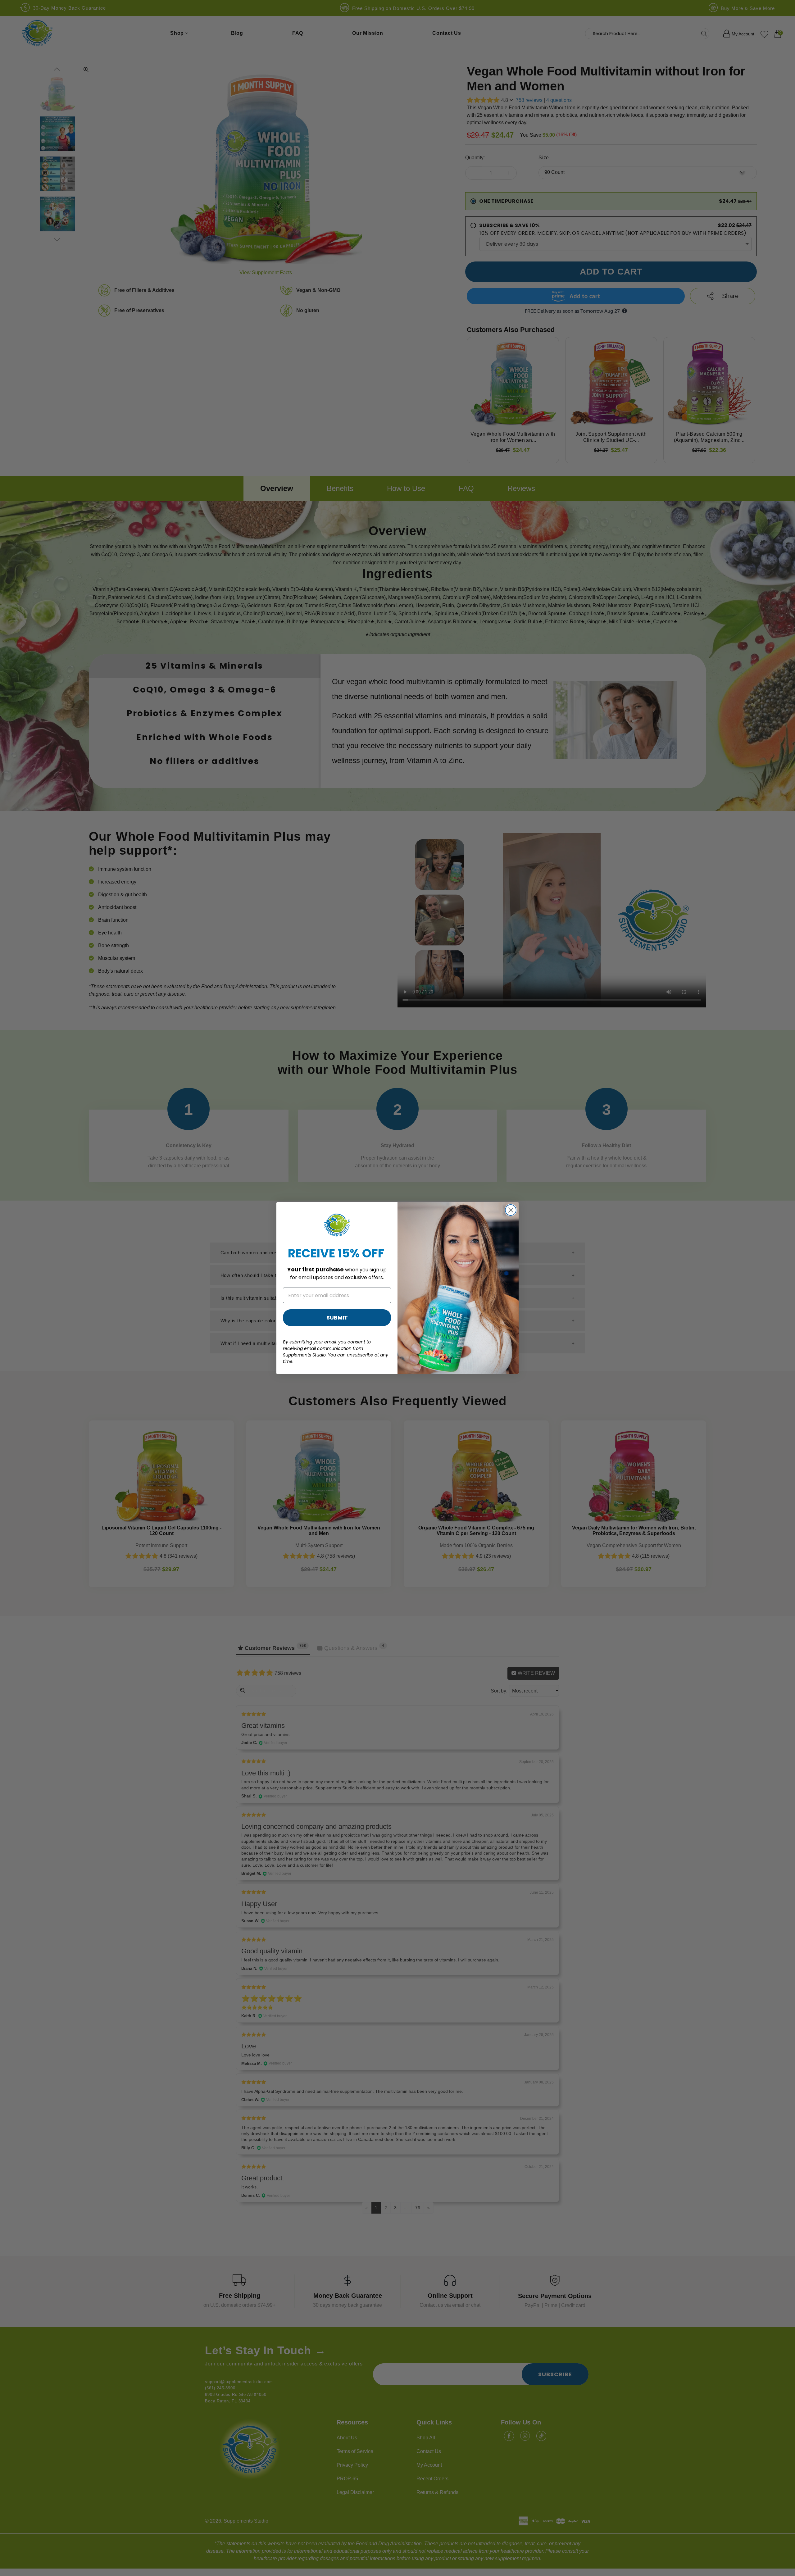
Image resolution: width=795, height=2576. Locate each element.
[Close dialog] (511, 1210)
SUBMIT (337, 1318)
